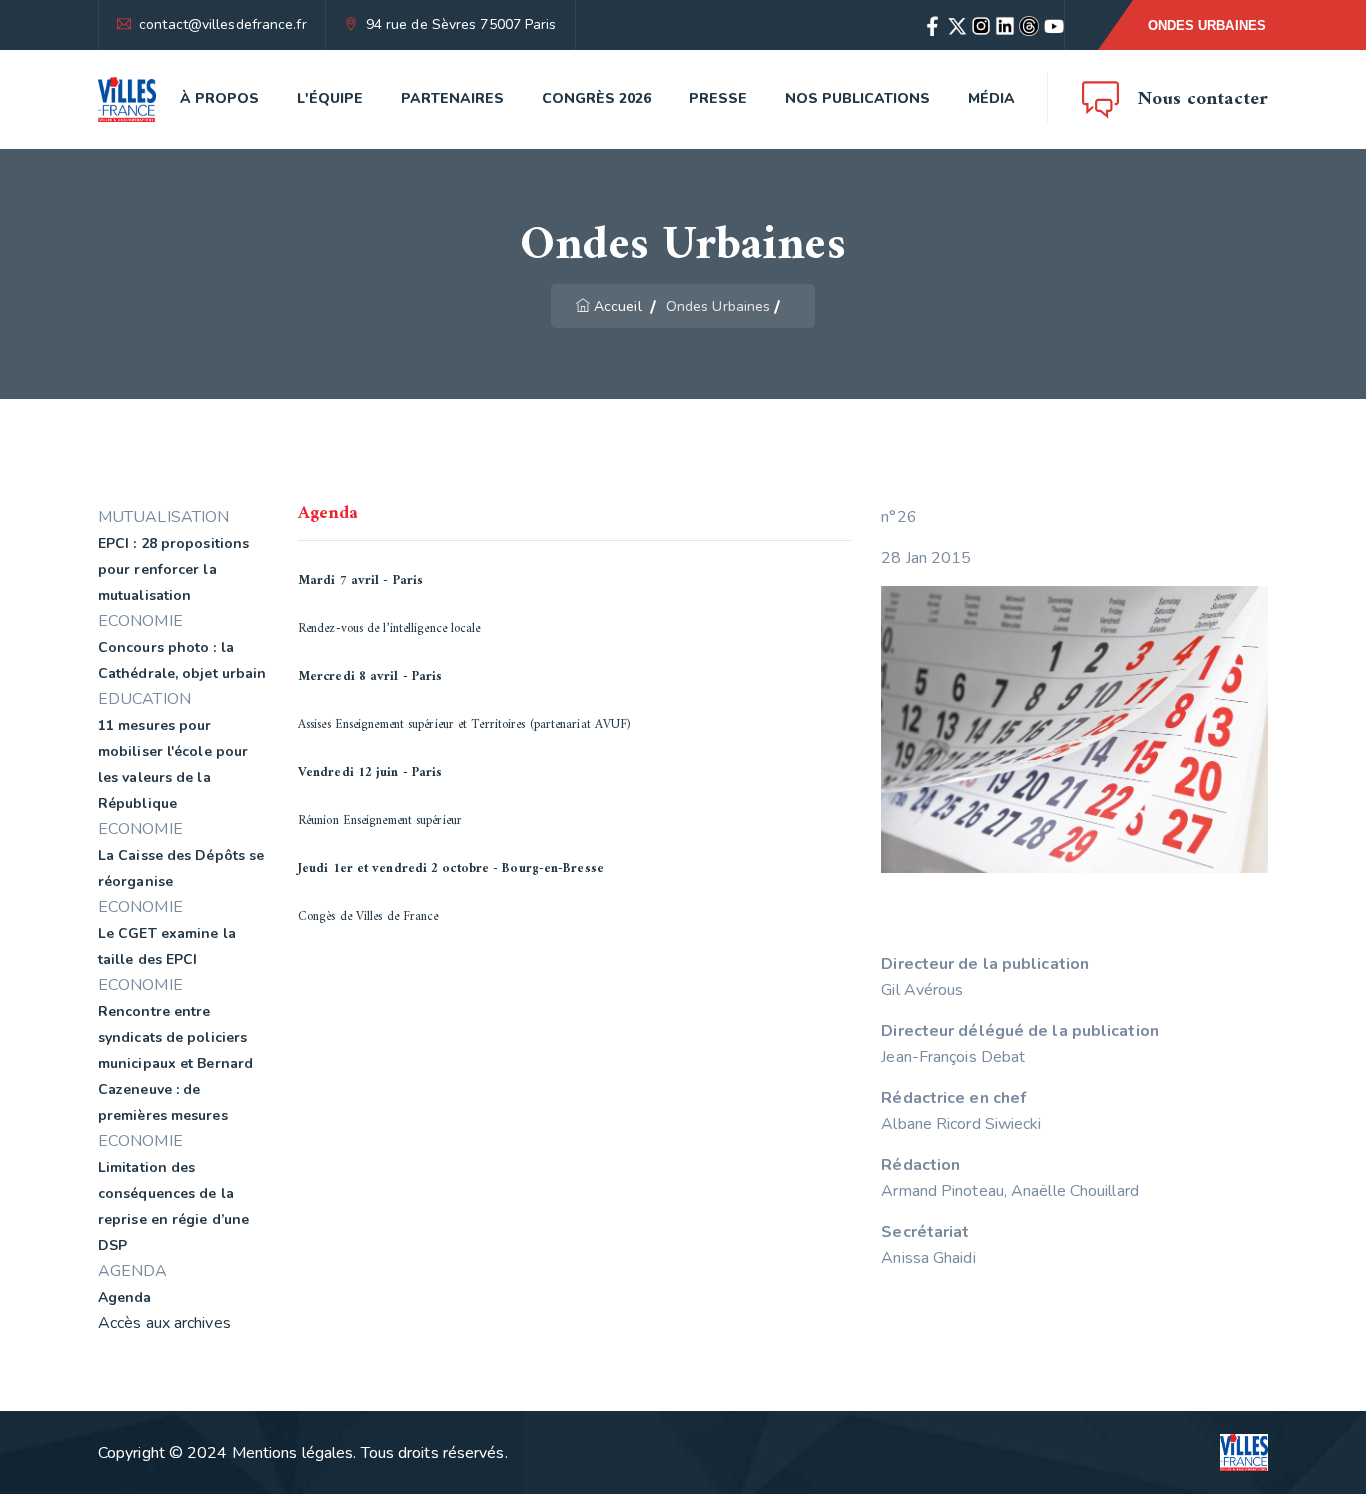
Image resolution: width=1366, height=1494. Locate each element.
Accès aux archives (164, 1323)
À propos (219, 98)
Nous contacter (1203, 99)
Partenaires (452, 98)
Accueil (618, 306)
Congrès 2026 (596, 98)
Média (991, 98)
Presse (718, 98)
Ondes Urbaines (1207, 25)
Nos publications (857, 98)
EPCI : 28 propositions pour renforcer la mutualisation (173, 569)
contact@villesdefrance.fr (223, 24)
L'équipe (330, 98)
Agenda (125, 1297)
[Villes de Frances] (127, 99)
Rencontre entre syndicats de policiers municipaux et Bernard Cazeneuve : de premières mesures (175, 1063)
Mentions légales (293, 1453)
